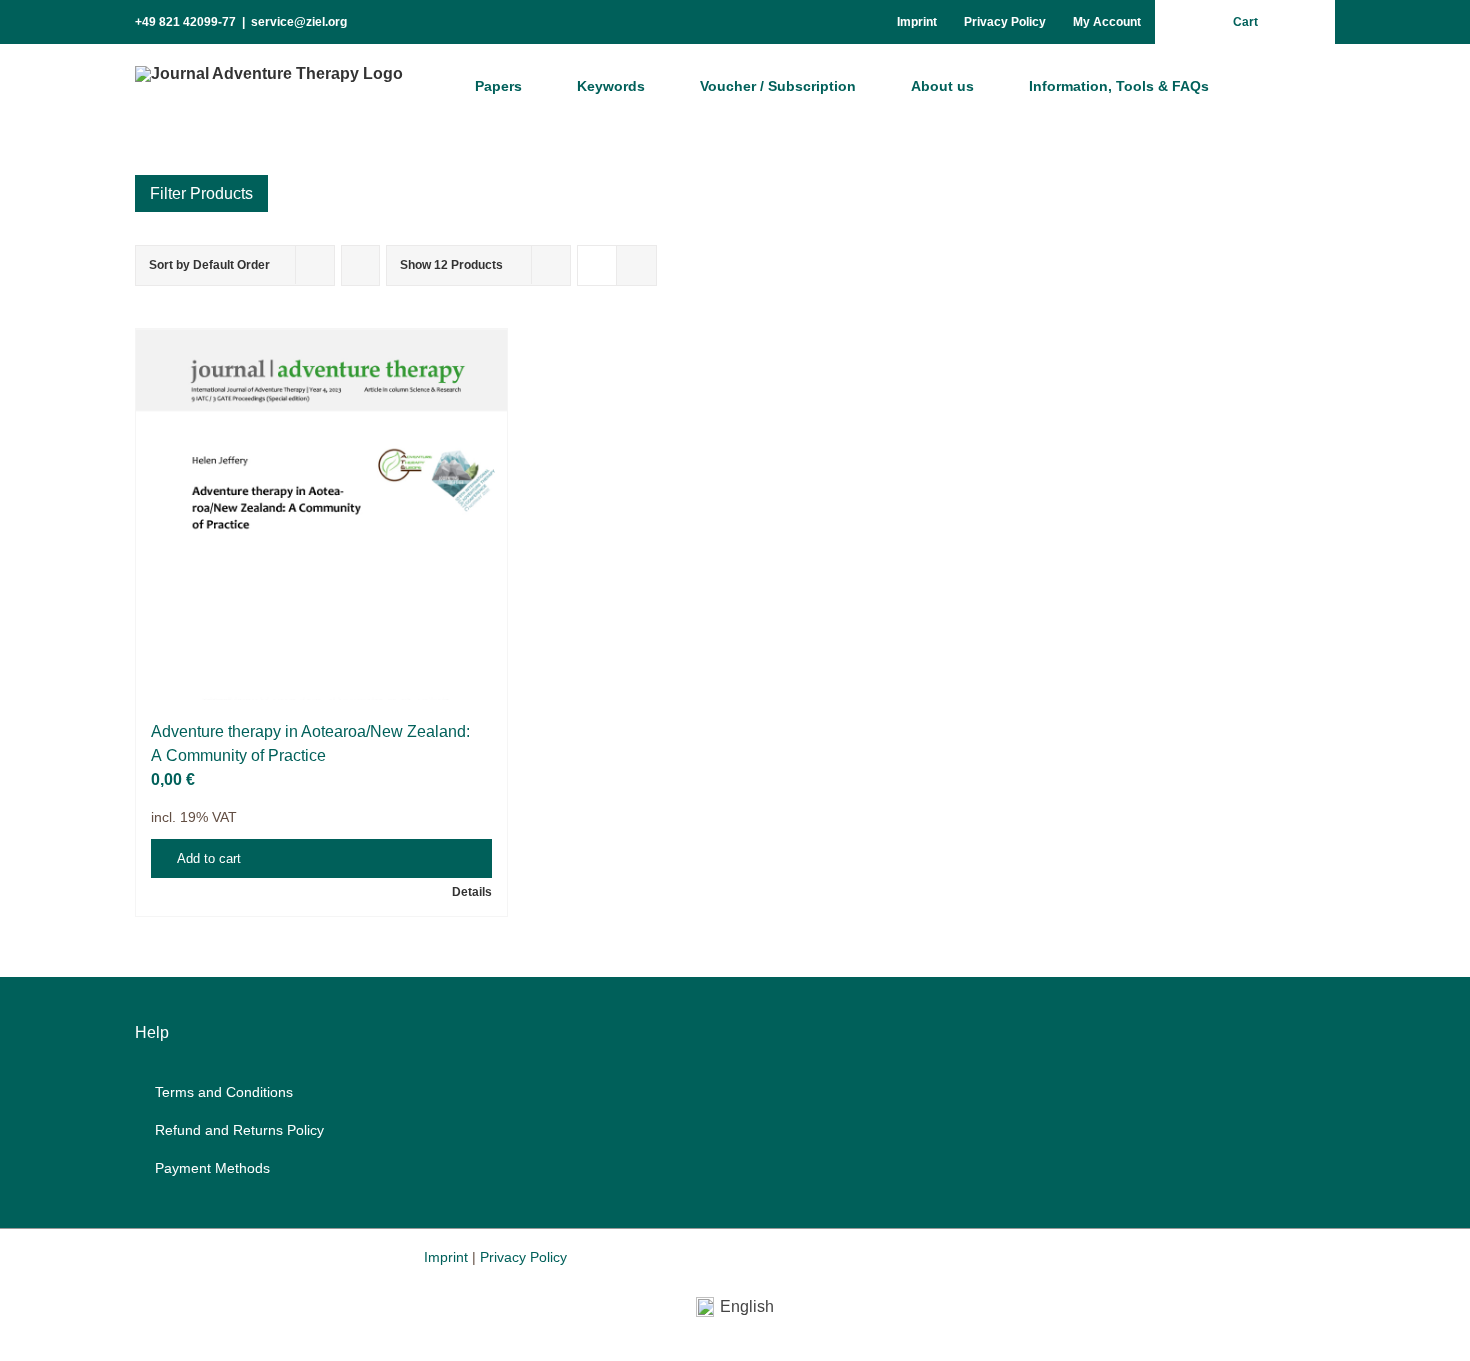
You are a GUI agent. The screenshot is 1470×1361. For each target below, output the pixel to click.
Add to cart (209, 858)
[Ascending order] (360, 265)
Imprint (446, 1257)
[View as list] (636, 265)
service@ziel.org (299, 22)
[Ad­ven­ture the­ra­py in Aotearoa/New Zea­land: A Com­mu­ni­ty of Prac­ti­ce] (321, 514)
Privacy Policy (523, 1257)
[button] (1279, 85)
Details (472, 892)
